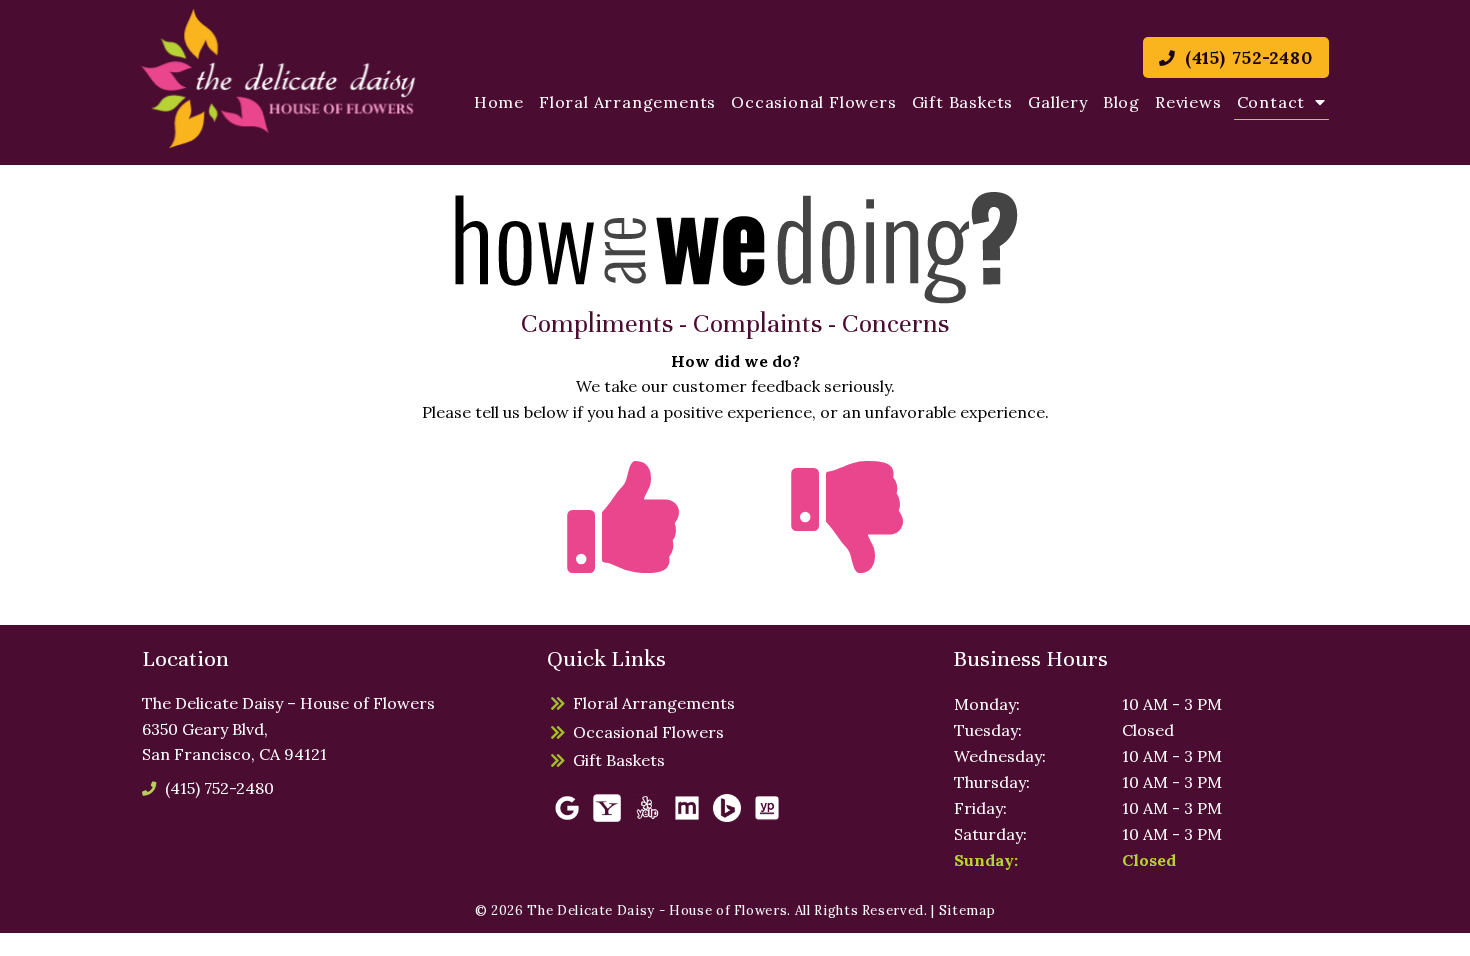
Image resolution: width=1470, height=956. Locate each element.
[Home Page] (278, 78)
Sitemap (967, 910)
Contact (1271, 102)
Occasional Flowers (813, 102)
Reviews (1188, 102)
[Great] (623, 553)
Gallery (1058, 102)
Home (499, 102)
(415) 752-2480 (1246, 57)
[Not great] (847, 553)
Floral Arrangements (627, 102)
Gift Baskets (963, 102)
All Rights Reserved (859, 910)
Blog (1121, 102)
